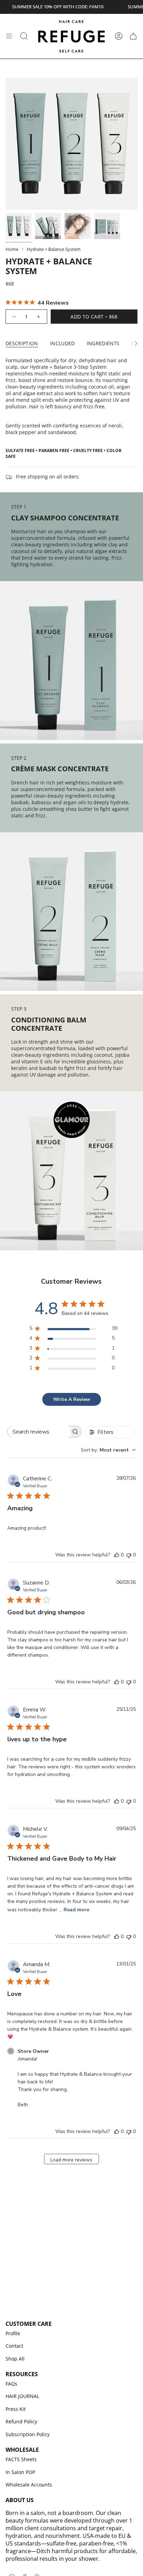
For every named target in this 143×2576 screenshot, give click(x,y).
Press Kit (16, 2409)
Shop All (15, 2359)
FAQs (11, 2384)
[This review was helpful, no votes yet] (117, 1555)
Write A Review (72, 1399)
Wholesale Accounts (29, 2485)
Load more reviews (71, 2160)
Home (12, 249)
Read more (76, 1910)
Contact (14, 2346)
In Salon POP (20, 2472)
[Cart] (133, 36)
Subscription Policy (28, 2434)
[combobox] (108, 1450)
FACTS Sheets (21, 2459)
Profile (13, 2333)
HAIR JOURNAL (22, 2396)
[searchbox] (38, 1432)
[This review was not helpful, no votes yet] (129, 1555)
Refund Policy (21, 2421)
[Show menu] (9, 36)
